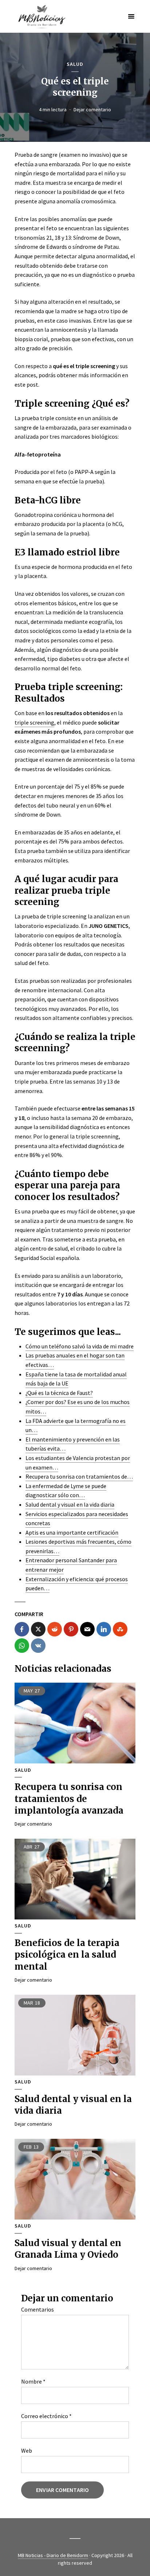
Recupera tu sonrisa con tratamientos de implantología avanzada (69, 1799)
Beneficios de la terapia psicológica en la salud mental (67, 1955)
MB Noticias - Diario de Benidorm (53, 2555)
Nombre (33, 2381)
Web (27, 2451)
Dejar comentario (92, 109)
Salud (75, 64)
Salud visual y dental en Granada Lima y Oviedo (68, 2249)
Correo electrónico (46, 2416)
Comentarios (37, 2309)
